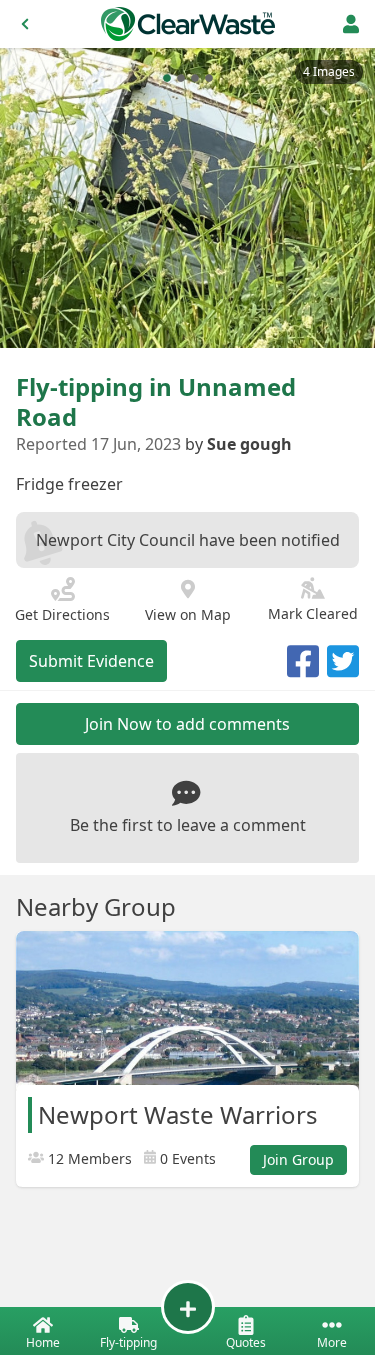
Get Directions (62, 614)
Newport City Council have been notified (188, 540)
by (238, 444)
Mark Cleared (313, 613)
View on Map (188, 614)
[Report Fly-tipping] (188, 1307)
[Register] (351, 24)
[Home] (188, 24)
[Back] (25, 24)
